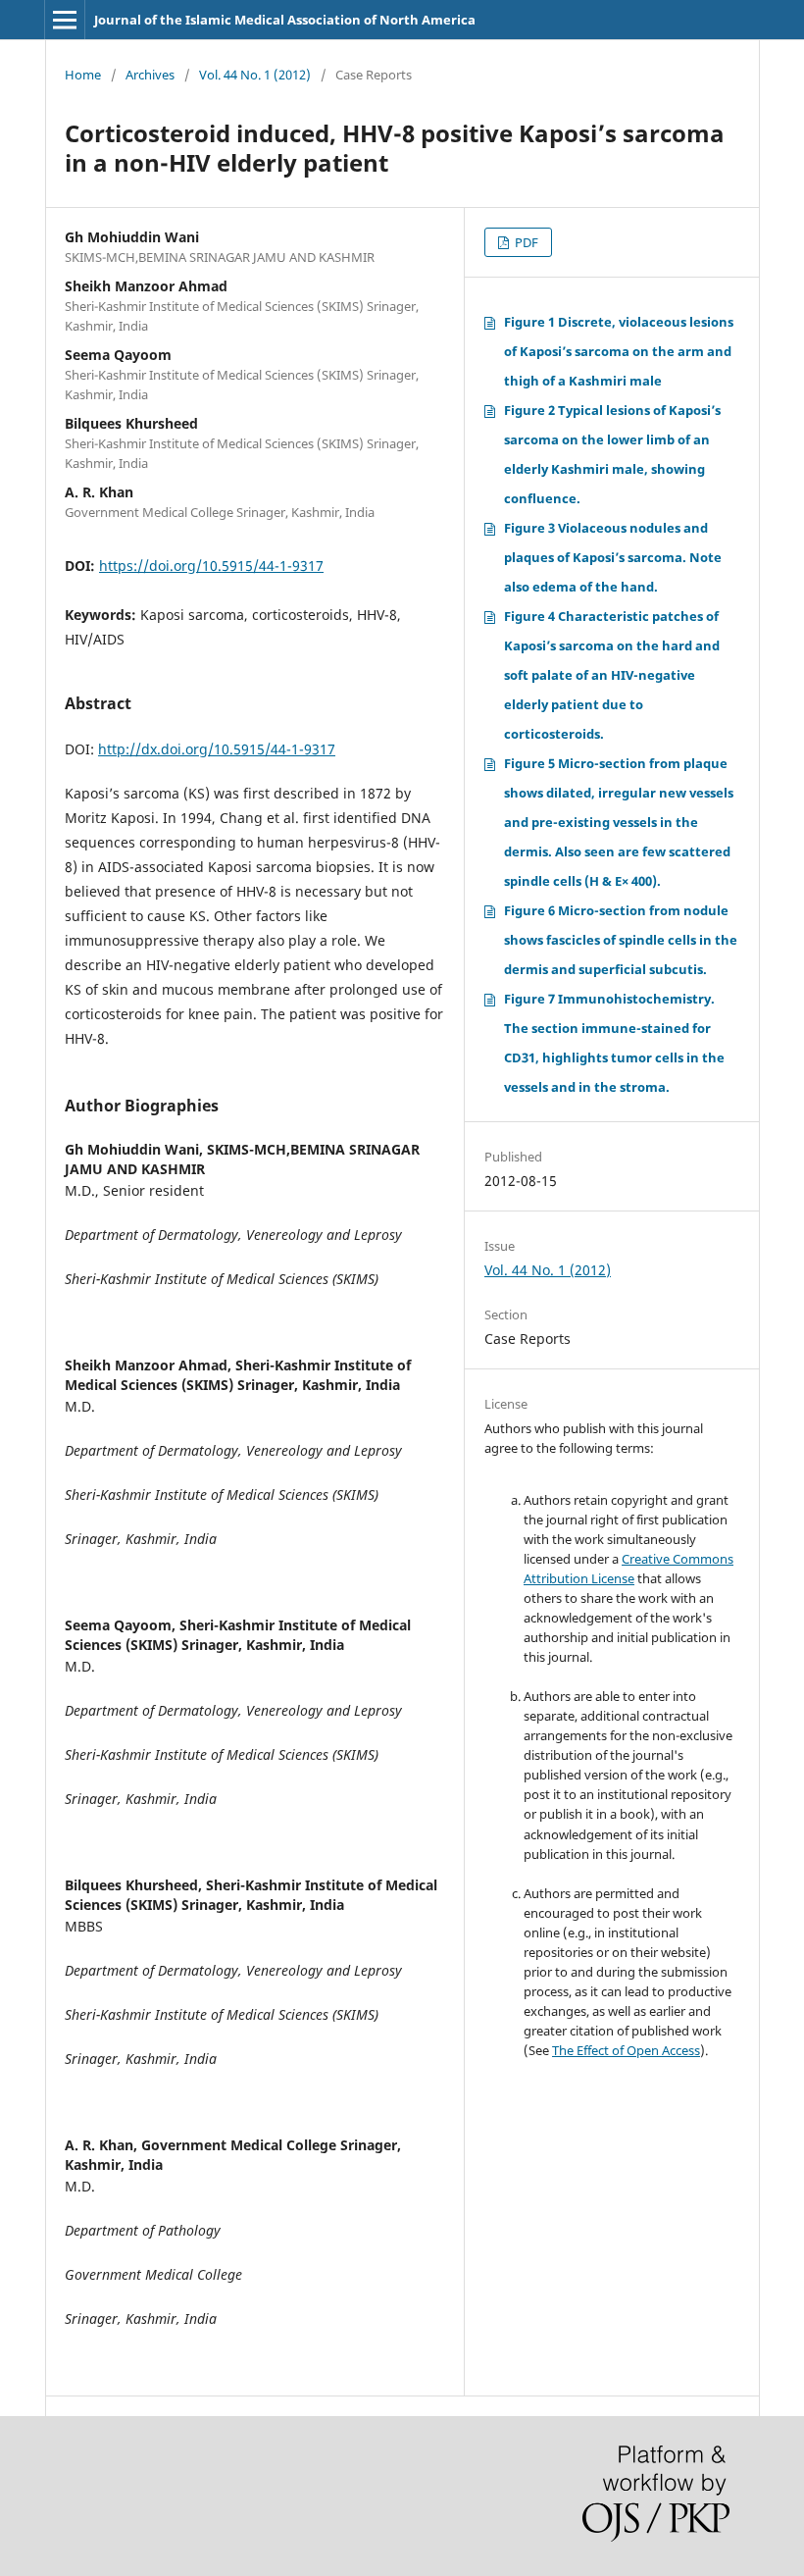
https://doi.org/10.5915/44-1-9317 (211, 566)
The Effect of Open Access (626, 2050)
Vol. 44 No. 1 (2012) (255, 75)
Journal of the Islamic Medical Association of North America (285, 20)
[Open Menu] (65, 20)
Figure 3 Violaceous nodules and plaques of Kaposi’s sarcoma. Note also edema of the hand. (613, 557)
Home (83, 75)
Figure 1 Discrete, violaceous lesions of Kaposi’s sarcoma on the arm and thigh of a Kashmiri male (619, 351)
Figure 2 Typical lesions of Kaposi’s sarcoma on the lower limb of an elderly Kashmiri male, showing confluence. (612, 454)
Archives (150, 75)
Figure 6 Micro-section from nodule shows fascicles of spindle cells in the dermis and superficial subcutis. (621, 940)
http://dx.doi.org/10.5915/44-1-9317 (217, 749)
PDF (525, 242)
